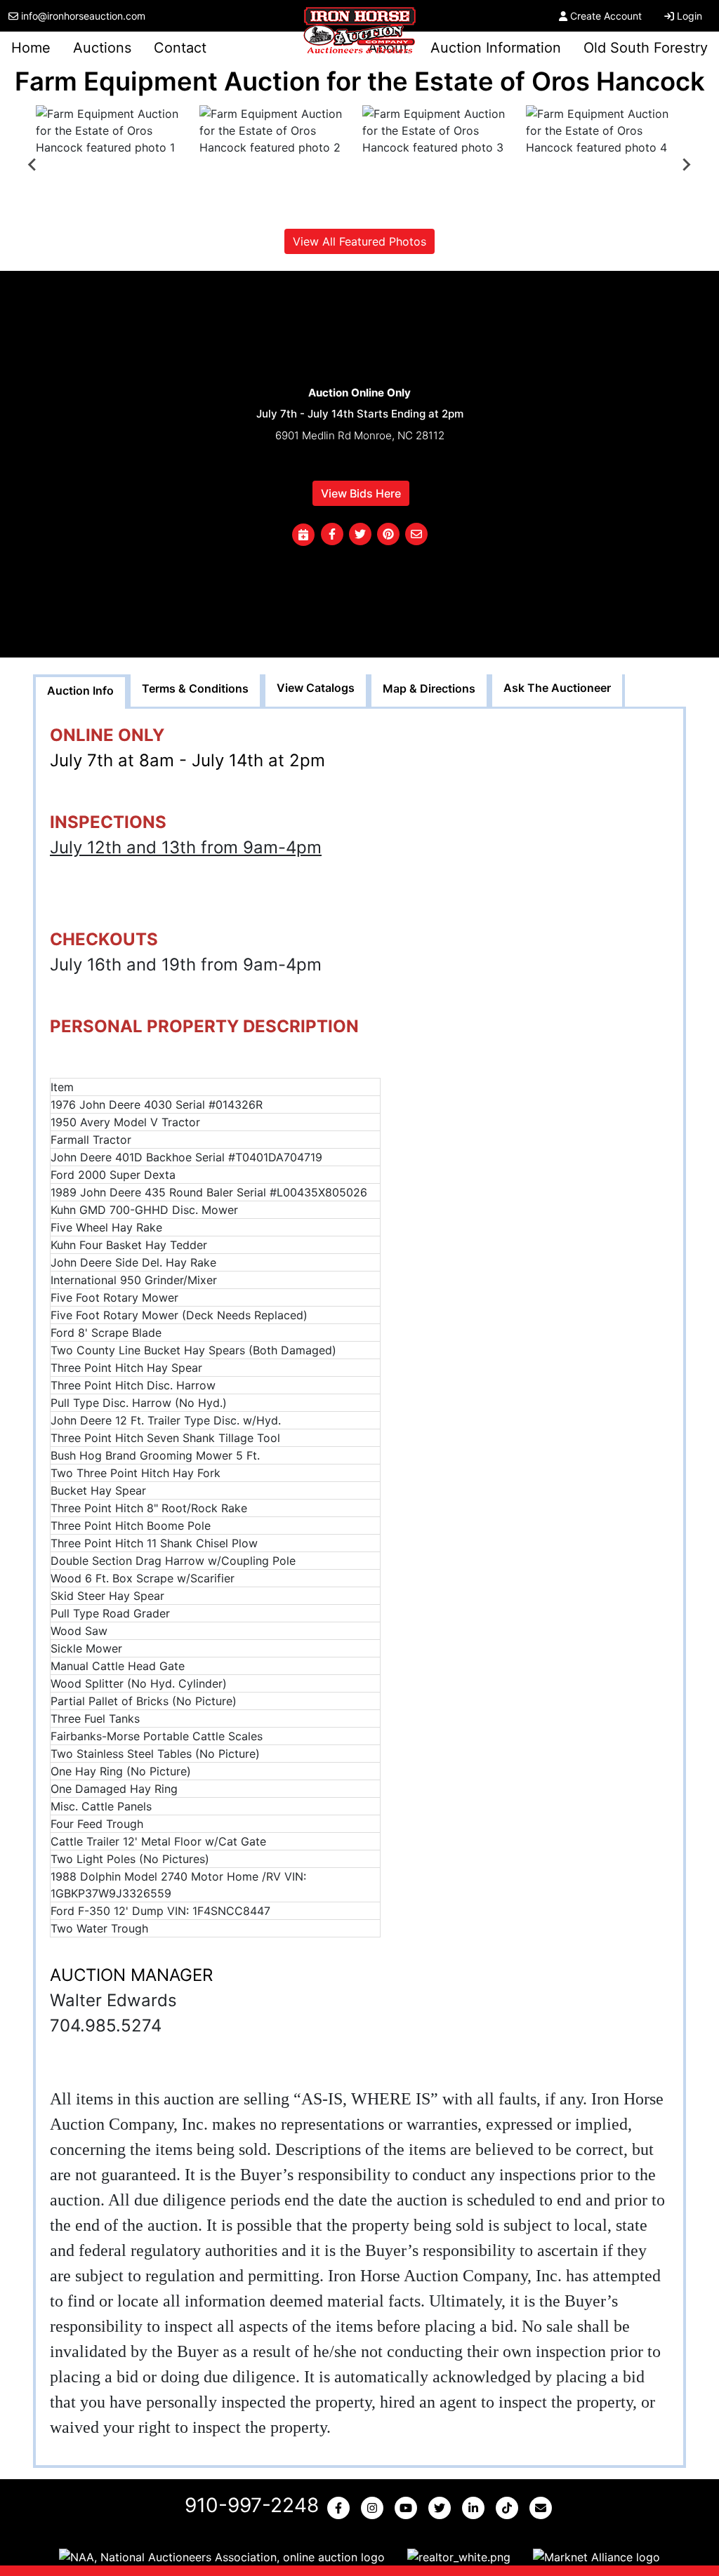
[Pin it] (388, 535)
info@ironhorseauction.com (83, 16)
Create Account (606, 16)
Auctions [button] (102, 48)
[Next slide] (686, 164)
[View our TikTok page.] (510, 2508)
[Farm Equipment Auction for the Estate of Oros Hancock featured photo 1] (115, 164)
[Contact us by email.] (543, 2508)
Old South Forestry (646, 48)
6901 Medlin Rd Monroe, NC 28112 (360, 435)
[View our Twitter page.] (442, 2508)
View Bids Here (361, 493)
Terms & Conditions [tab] (195, 688)
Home (31, 48)
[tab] (80, 692)
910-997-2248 (252, 2505)
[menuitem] (115, 164)
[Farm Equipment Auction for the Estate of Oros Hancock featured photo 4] (605, 164)
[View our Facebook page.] (341, 2508)
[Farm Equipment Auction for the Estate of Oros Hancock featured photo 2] (278, 164)
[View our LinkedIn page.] (476, 2508)
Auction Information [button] (496, 48)
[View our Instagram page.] (375, 2508)
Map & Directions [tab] (429, 688)
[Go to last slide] (33, 164)
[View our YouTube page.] (409, 2508)
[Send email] (416, 535)
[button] (332, 535)
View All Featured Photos (359, 241)
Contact (180, 48)
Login (690, 16)
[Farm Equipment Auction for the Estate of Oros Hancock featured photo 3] (441, 164)
